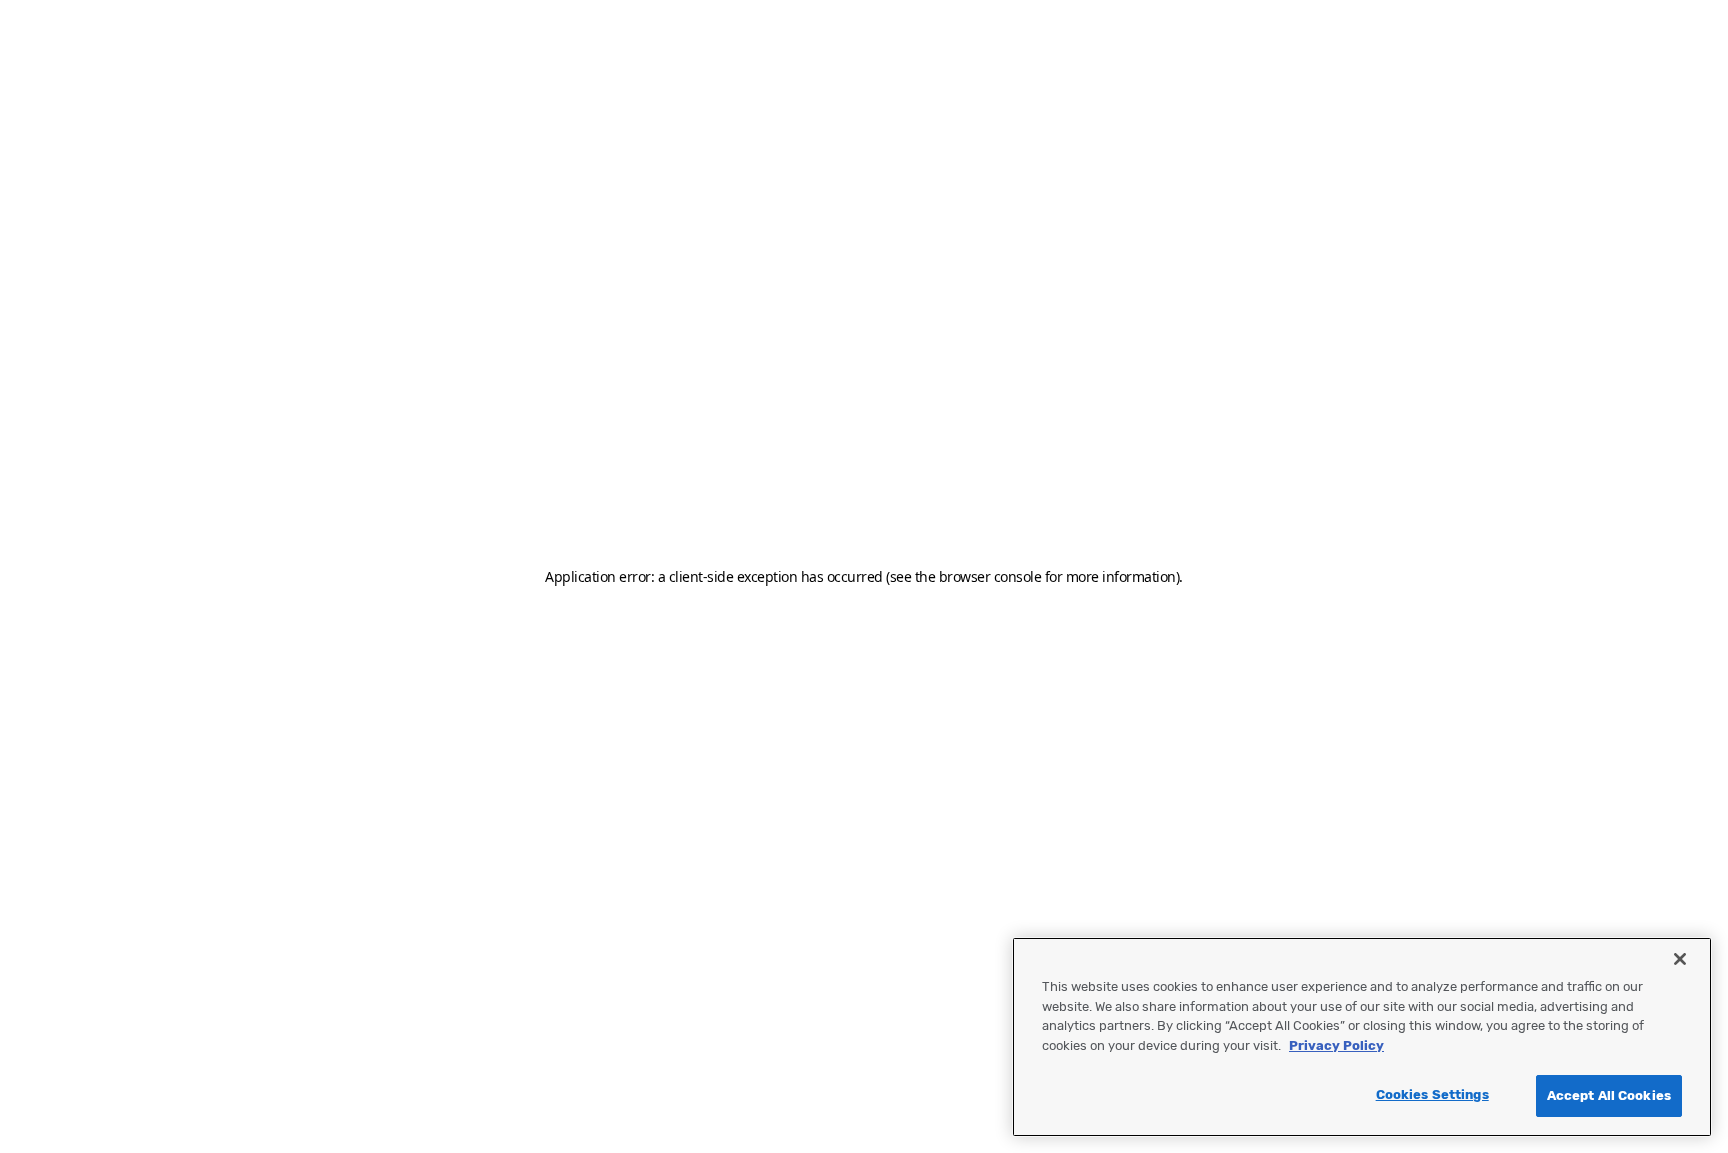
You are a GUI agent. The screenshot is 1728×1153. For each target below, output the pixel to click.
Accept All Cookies (1609, 1095)
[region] (1362, 1037)
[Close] (1680, 959)
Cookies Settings (1432, 1094)
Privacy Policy (1336, 1045)
